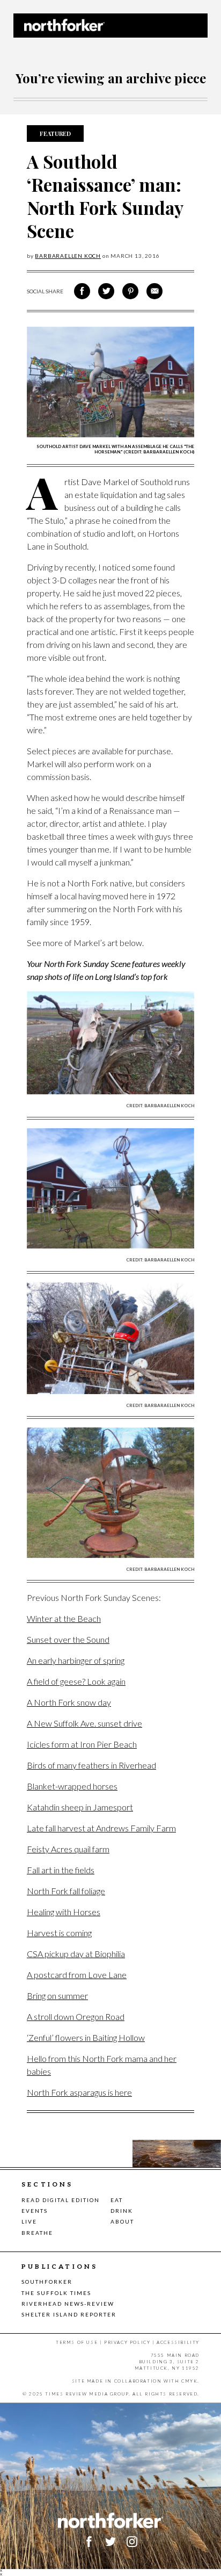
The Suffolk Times (56, 2293)
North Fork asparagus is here (79, 2092)
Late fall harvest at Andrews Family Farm (101, 1828)
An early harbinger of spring (76, 1660)
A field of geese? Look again (76, 1681)
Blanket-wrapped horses (72, 1786)
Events (35, 2211)
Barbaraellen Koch (68, 256)
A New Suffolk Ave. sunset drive (84, 1723)
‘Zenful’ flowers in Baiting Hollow (86, 2037)
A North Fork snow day (69, 1702)
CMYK (189, 2381)
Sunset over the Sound (68, 1639)
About (122, 2221)
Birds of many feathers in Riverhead (91, 1765)
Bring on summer (57, 1996)
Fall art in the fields (61, 1870)
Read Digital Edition (61, 2200)
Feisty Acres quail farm (68, 1849)
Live (29, 2221)
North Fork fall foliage (66, 1891)
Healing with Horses (64, 1912)
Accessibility (178, 2342)
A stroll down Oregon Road (76, 2016)
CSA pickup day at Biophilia (76, 1954)
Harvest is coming (59, 1933)
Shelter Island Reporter (69, 2314)
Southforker (47, 2282)
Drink (122, 2211)
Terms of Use (77, 2342)
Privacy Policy (127, 2342)
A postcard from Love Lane (77, 1975)
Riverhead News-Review (68, 2304)
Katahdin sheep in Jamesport (80, 1807)
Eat (117, 2200)
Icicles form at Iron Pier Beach (82, 1744)
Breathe (37, 2233)
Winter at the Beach (64, 1618)
